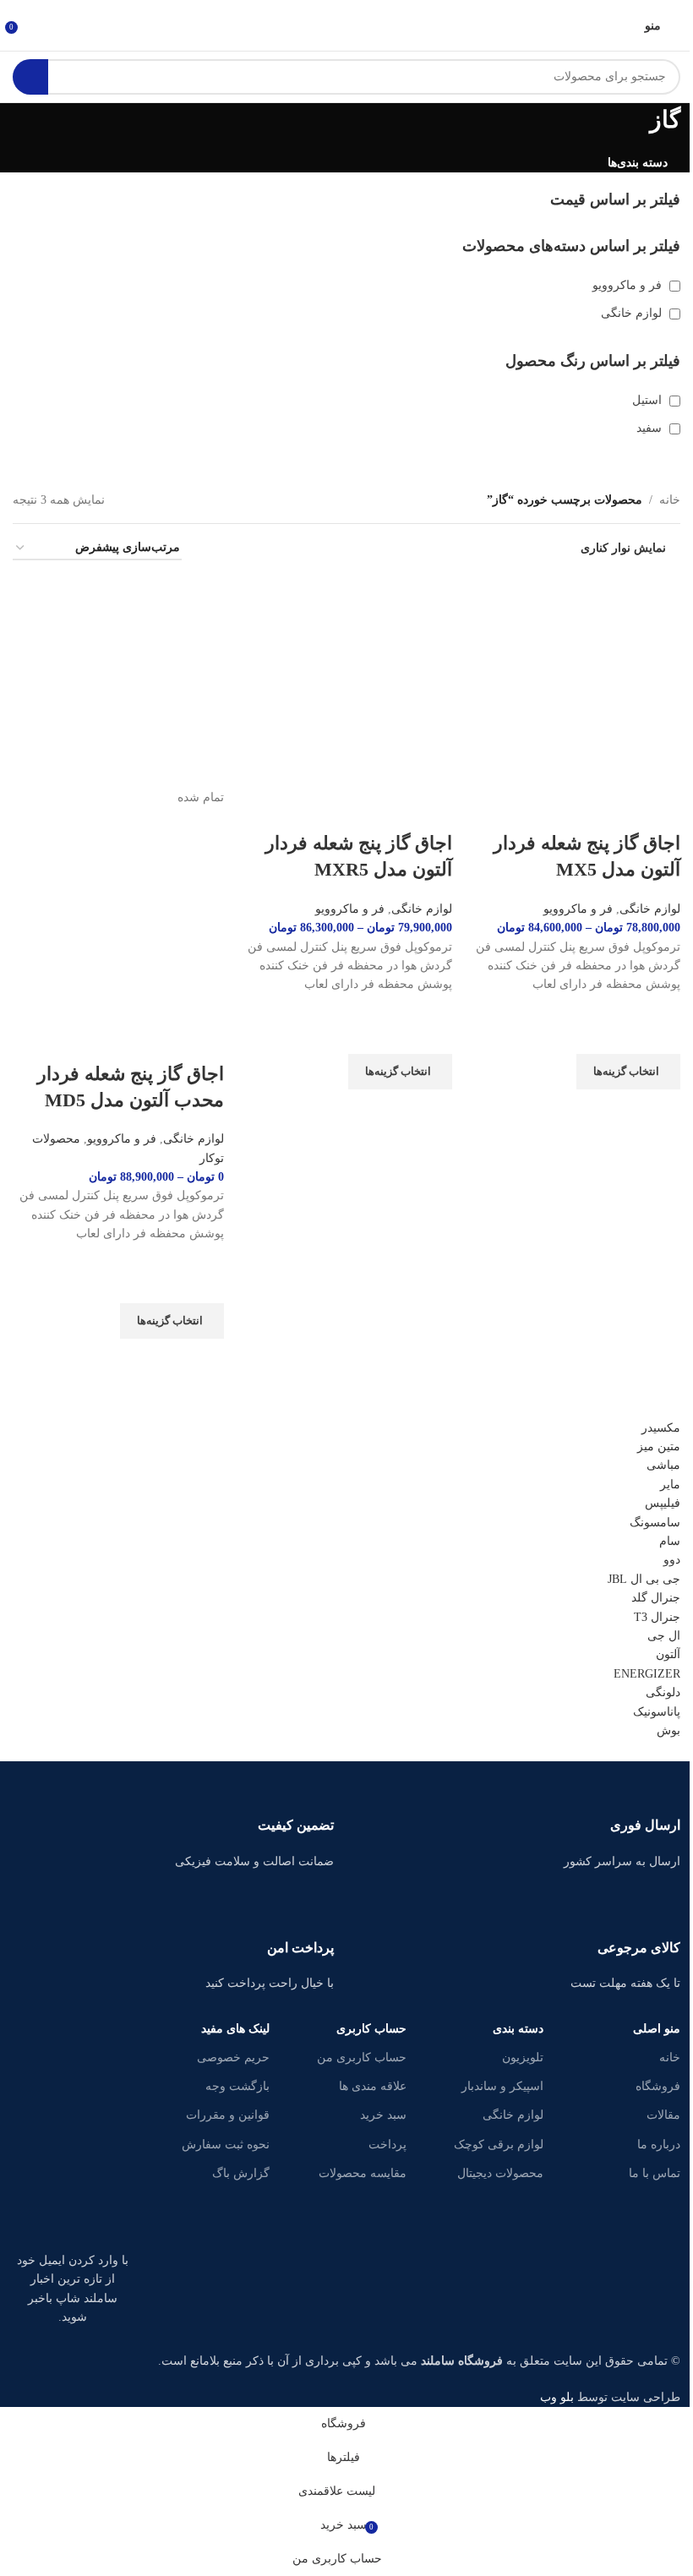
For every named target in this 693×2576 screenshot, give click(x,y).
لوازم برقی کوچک (499, 2145)
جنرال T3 (657, 1617)
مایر (670, 1484)
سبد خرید (383, 2115)
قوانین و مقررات (228, 2115)
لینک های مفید (235, 2029)
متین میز (659, 1446)
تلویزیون (523, 2058)
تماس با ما (655, 2173)
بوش (668, 1730)
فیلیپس (663, 1503)
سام (670, 1541)
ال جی (664, 1636)
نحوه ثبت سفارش (226, 2145)
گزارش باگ (241, 2173)
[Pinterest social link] (52, 2218)
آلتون (668, 1654)
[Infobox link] (520, 1823)
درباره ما (659, 2145)
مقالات (663, 2115)
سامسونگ (655, 1523)
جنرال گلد (656, 1598)
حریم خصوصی (233, 2058)
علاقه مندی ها (373, 2086)
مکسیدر (661, 1428)
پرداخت (387, 2145)
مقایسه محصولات (363, 2173)
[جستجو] (30, 77)
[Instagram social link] (30, 2175)
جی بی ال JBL (644, 1579)
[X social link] (73, 2175)
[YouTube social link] (94, 2218)
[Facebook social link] (115, 2175)
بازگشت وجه (237, 2086)
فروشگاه (658, 2086)
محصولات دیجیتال (500, 2173)
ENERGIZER (647, 1674)
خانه (670, 2058)
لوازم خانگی (513, 2115)
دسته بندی (518, 2029)
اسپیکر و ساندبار (502, 2086)
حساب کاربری (371, 2029)
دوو (672, 1560)
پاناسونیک (657, 1712)
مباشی (663, 1465)
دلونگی (663, 1692)
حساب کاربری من (362, 2058)
